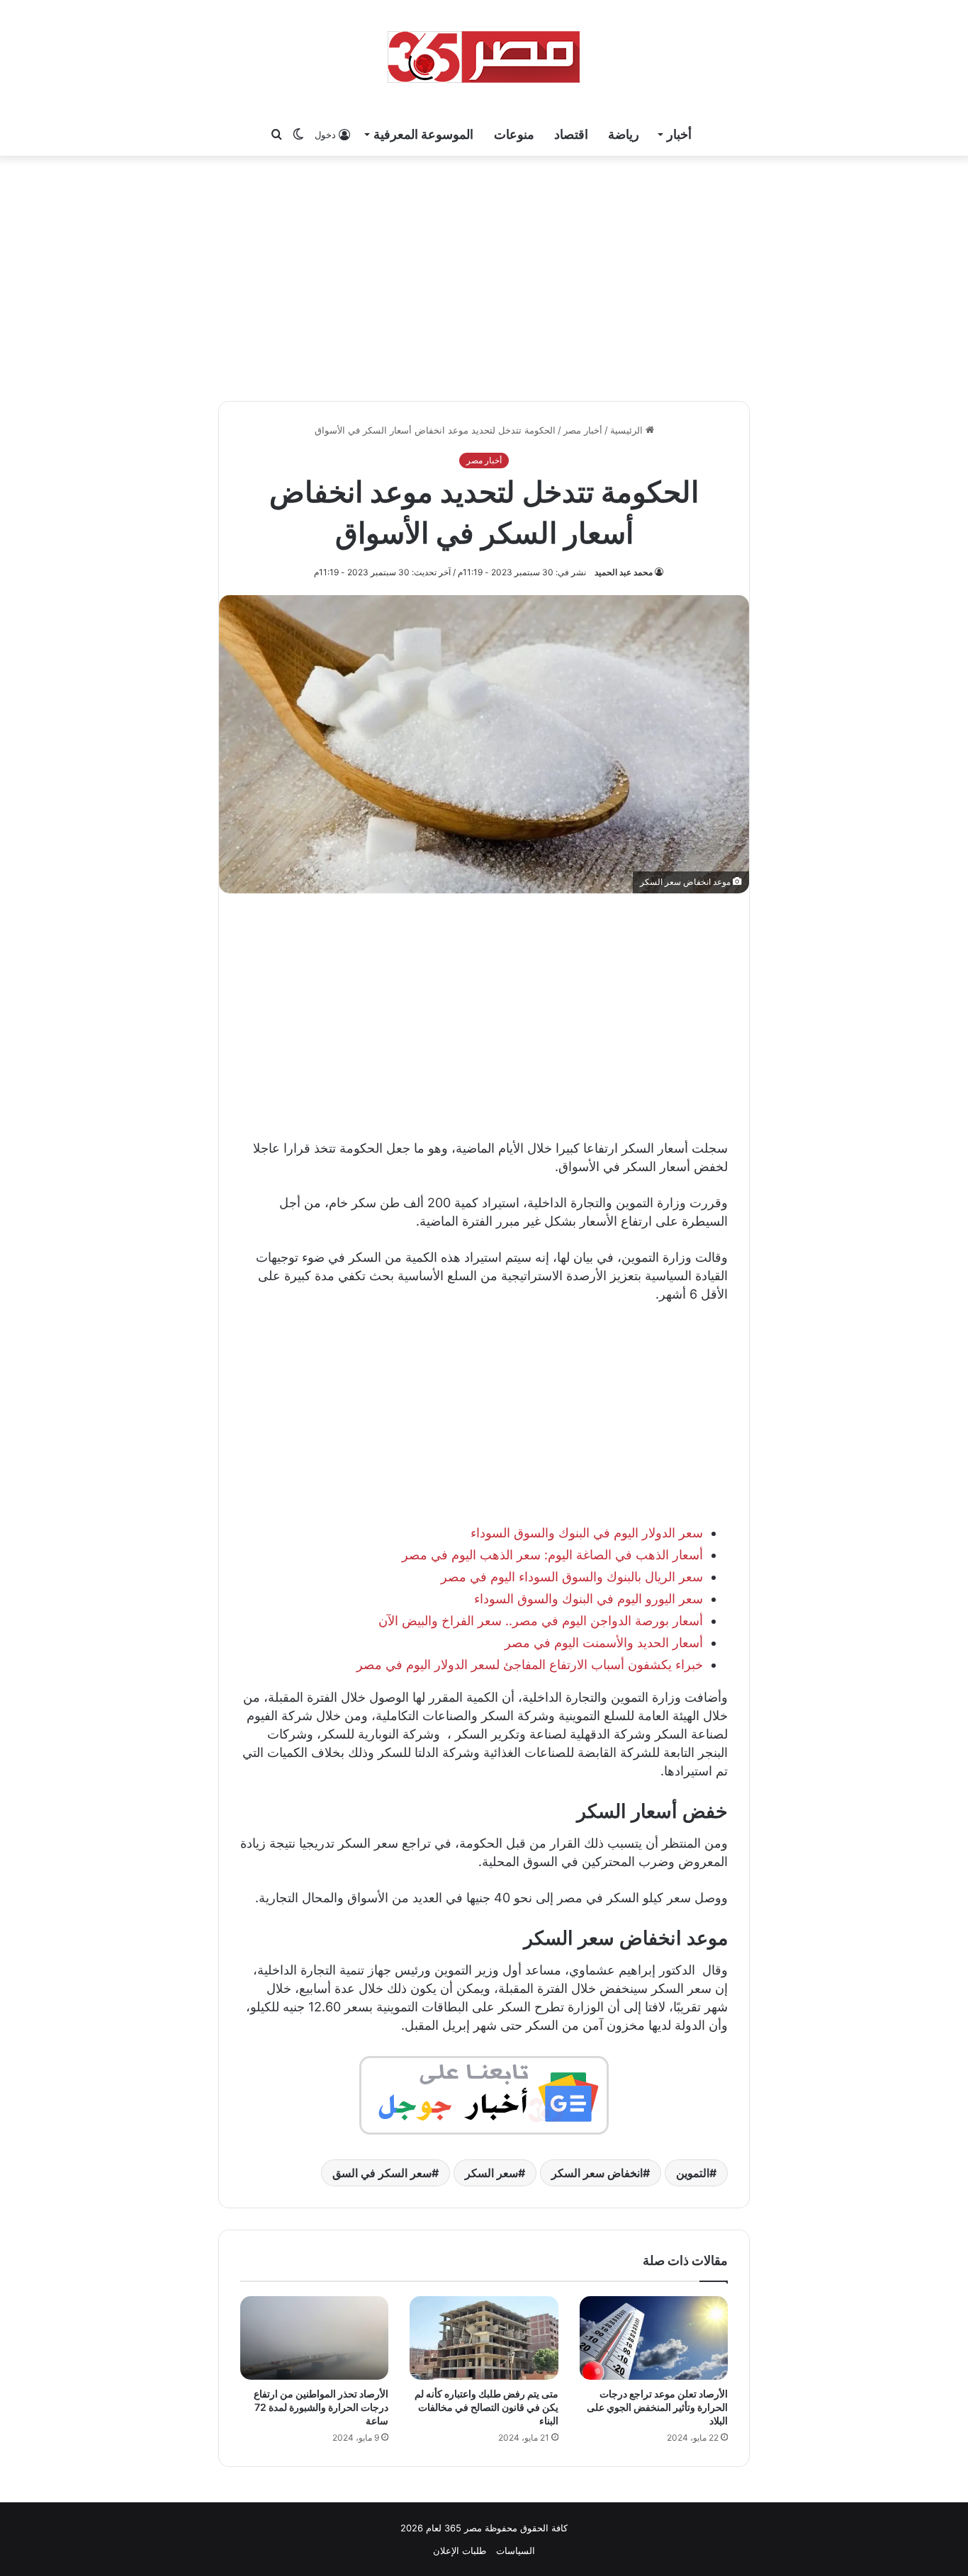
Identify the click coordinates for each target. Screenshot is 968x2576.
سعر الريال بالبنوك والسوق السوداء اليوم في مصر (572, 1577)
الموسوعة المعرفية (423, 134)
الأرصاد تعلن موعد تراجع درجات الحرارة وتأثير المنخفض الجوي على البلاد (657, 2407)
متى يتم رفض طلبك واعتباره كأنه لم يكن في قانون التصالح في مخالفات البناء (486, 2407)
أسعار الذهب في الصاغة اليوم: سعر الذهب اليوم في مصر (552, 1555)
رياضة (624, 134)
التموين (693, 2173)
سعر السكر (491, 2173)
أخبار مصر (583, 430)
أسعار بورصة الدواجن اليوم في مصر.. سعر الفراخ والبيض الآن (541, 1621)
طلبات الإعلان (460, 2550)
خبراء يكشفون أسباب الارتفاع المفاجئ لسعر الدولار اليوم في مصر (530, 1665)
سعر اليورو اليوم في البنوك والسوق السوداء (589, 1599)
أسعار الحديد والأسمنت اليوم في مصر (604, 1643)
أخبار (679, 134)
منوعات (514, 134)
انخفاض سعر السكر (597, 2173)
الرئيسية (628, 430)
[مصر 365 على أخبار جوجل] (484, 2095)
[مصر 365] (484, 57)
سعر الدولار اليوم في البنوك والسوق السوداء (587, 1533)
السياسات (516, 2550)
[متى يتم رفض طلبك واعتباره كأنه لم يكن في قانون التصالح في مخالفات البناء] (484, 2338)
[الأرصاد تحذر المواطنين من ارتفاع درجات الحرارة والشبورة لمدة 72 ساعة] (314, 2338)
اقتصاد (571, 134)
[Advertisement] (484, 276)
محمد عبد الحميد (624, 572)
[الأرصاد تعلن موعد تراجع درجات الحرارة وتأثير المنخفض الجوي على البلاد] (654, 2338)
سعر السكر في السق (382, 2173)
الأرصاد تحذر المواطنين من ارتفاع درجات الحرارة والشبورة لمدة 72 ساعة (321, 2407)
